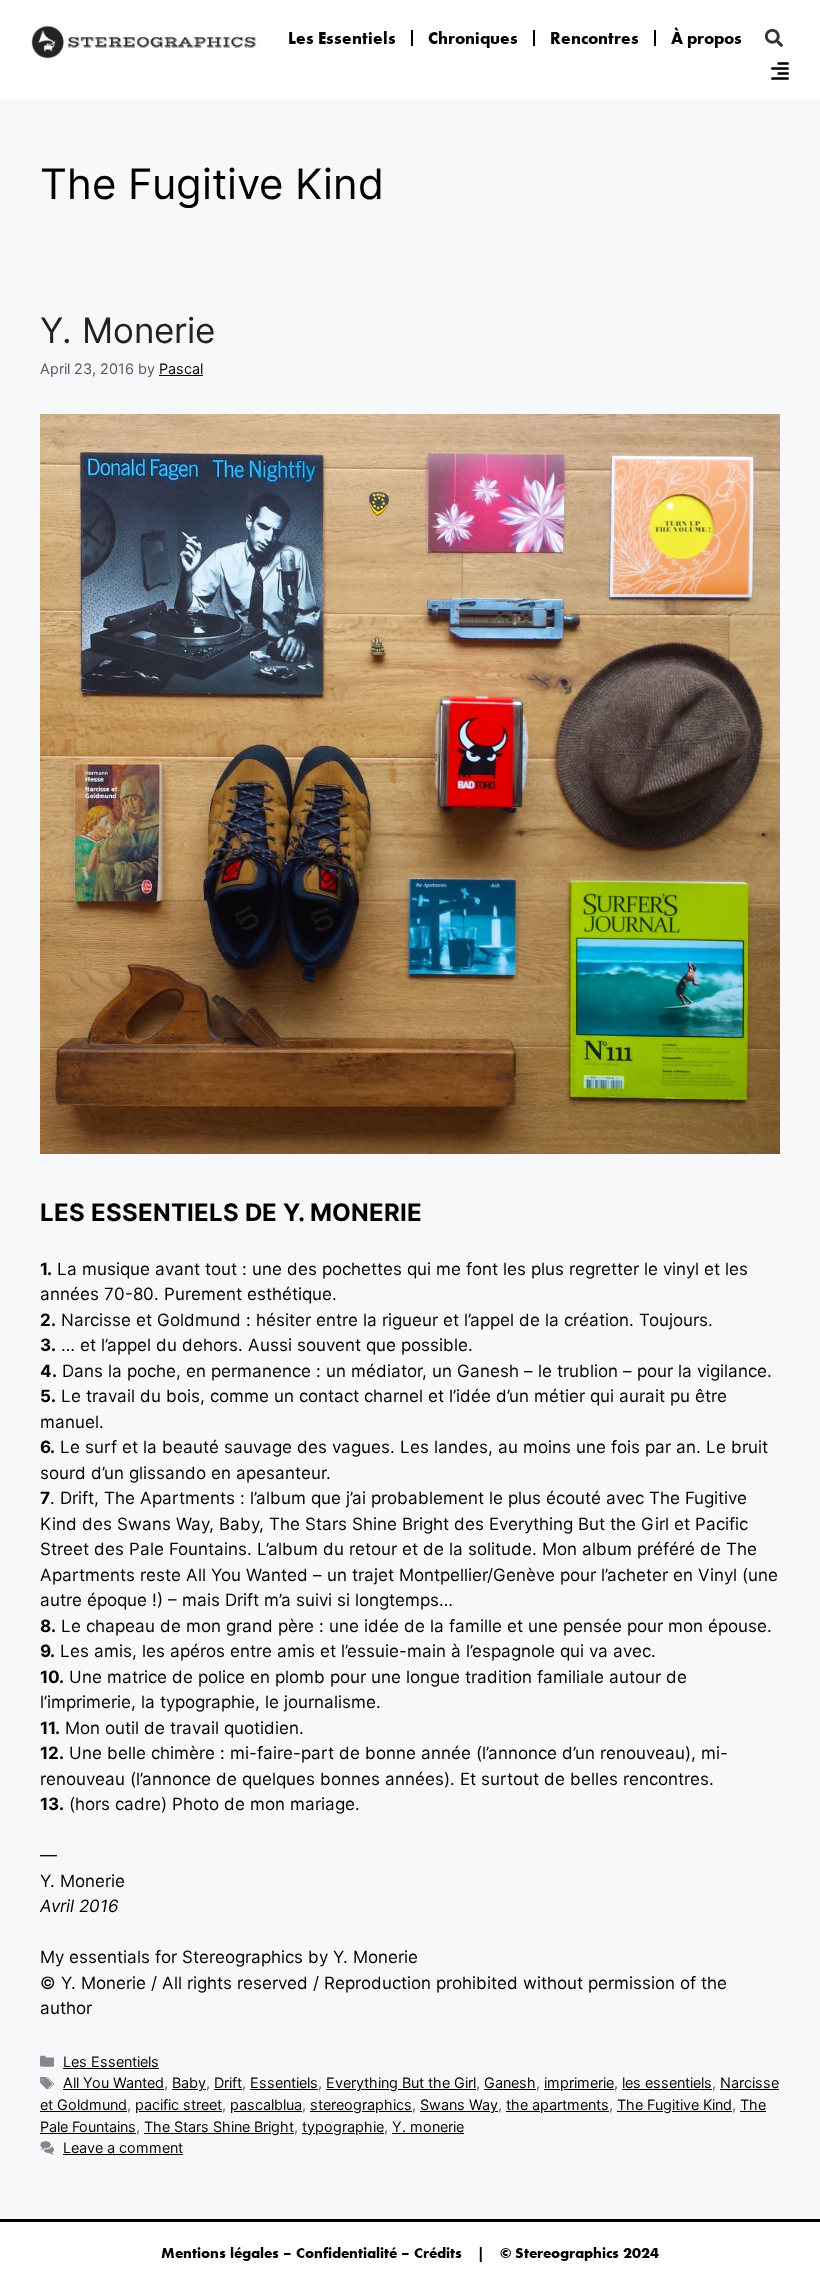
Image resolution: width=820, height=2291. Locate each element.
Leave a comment (123, 2147)
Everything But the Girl (401, 2082)
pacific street (178, 2104)
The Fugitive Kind (674, 2104)
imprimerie (579, 2082)
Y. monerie (428, 2126)
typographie (343, 2126)
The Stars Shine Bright (219, 2126)
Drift (228, 2082)
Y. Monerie (127, 330)
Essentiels (284, 2082)
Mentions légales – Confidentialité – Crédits (311, 2253)
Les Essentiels (342, 38)
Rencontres (594, 38)
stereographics (361, 2104)
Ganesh (510, 2082)
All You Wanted (113, 2082)
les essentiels (667, 2082)
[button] (773, 38)
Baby (189, 2082)
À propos (706, 38)
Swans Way (459, 2104)
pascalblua (266, 2104)
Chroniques (473, 38)
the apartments (557, 2104)
